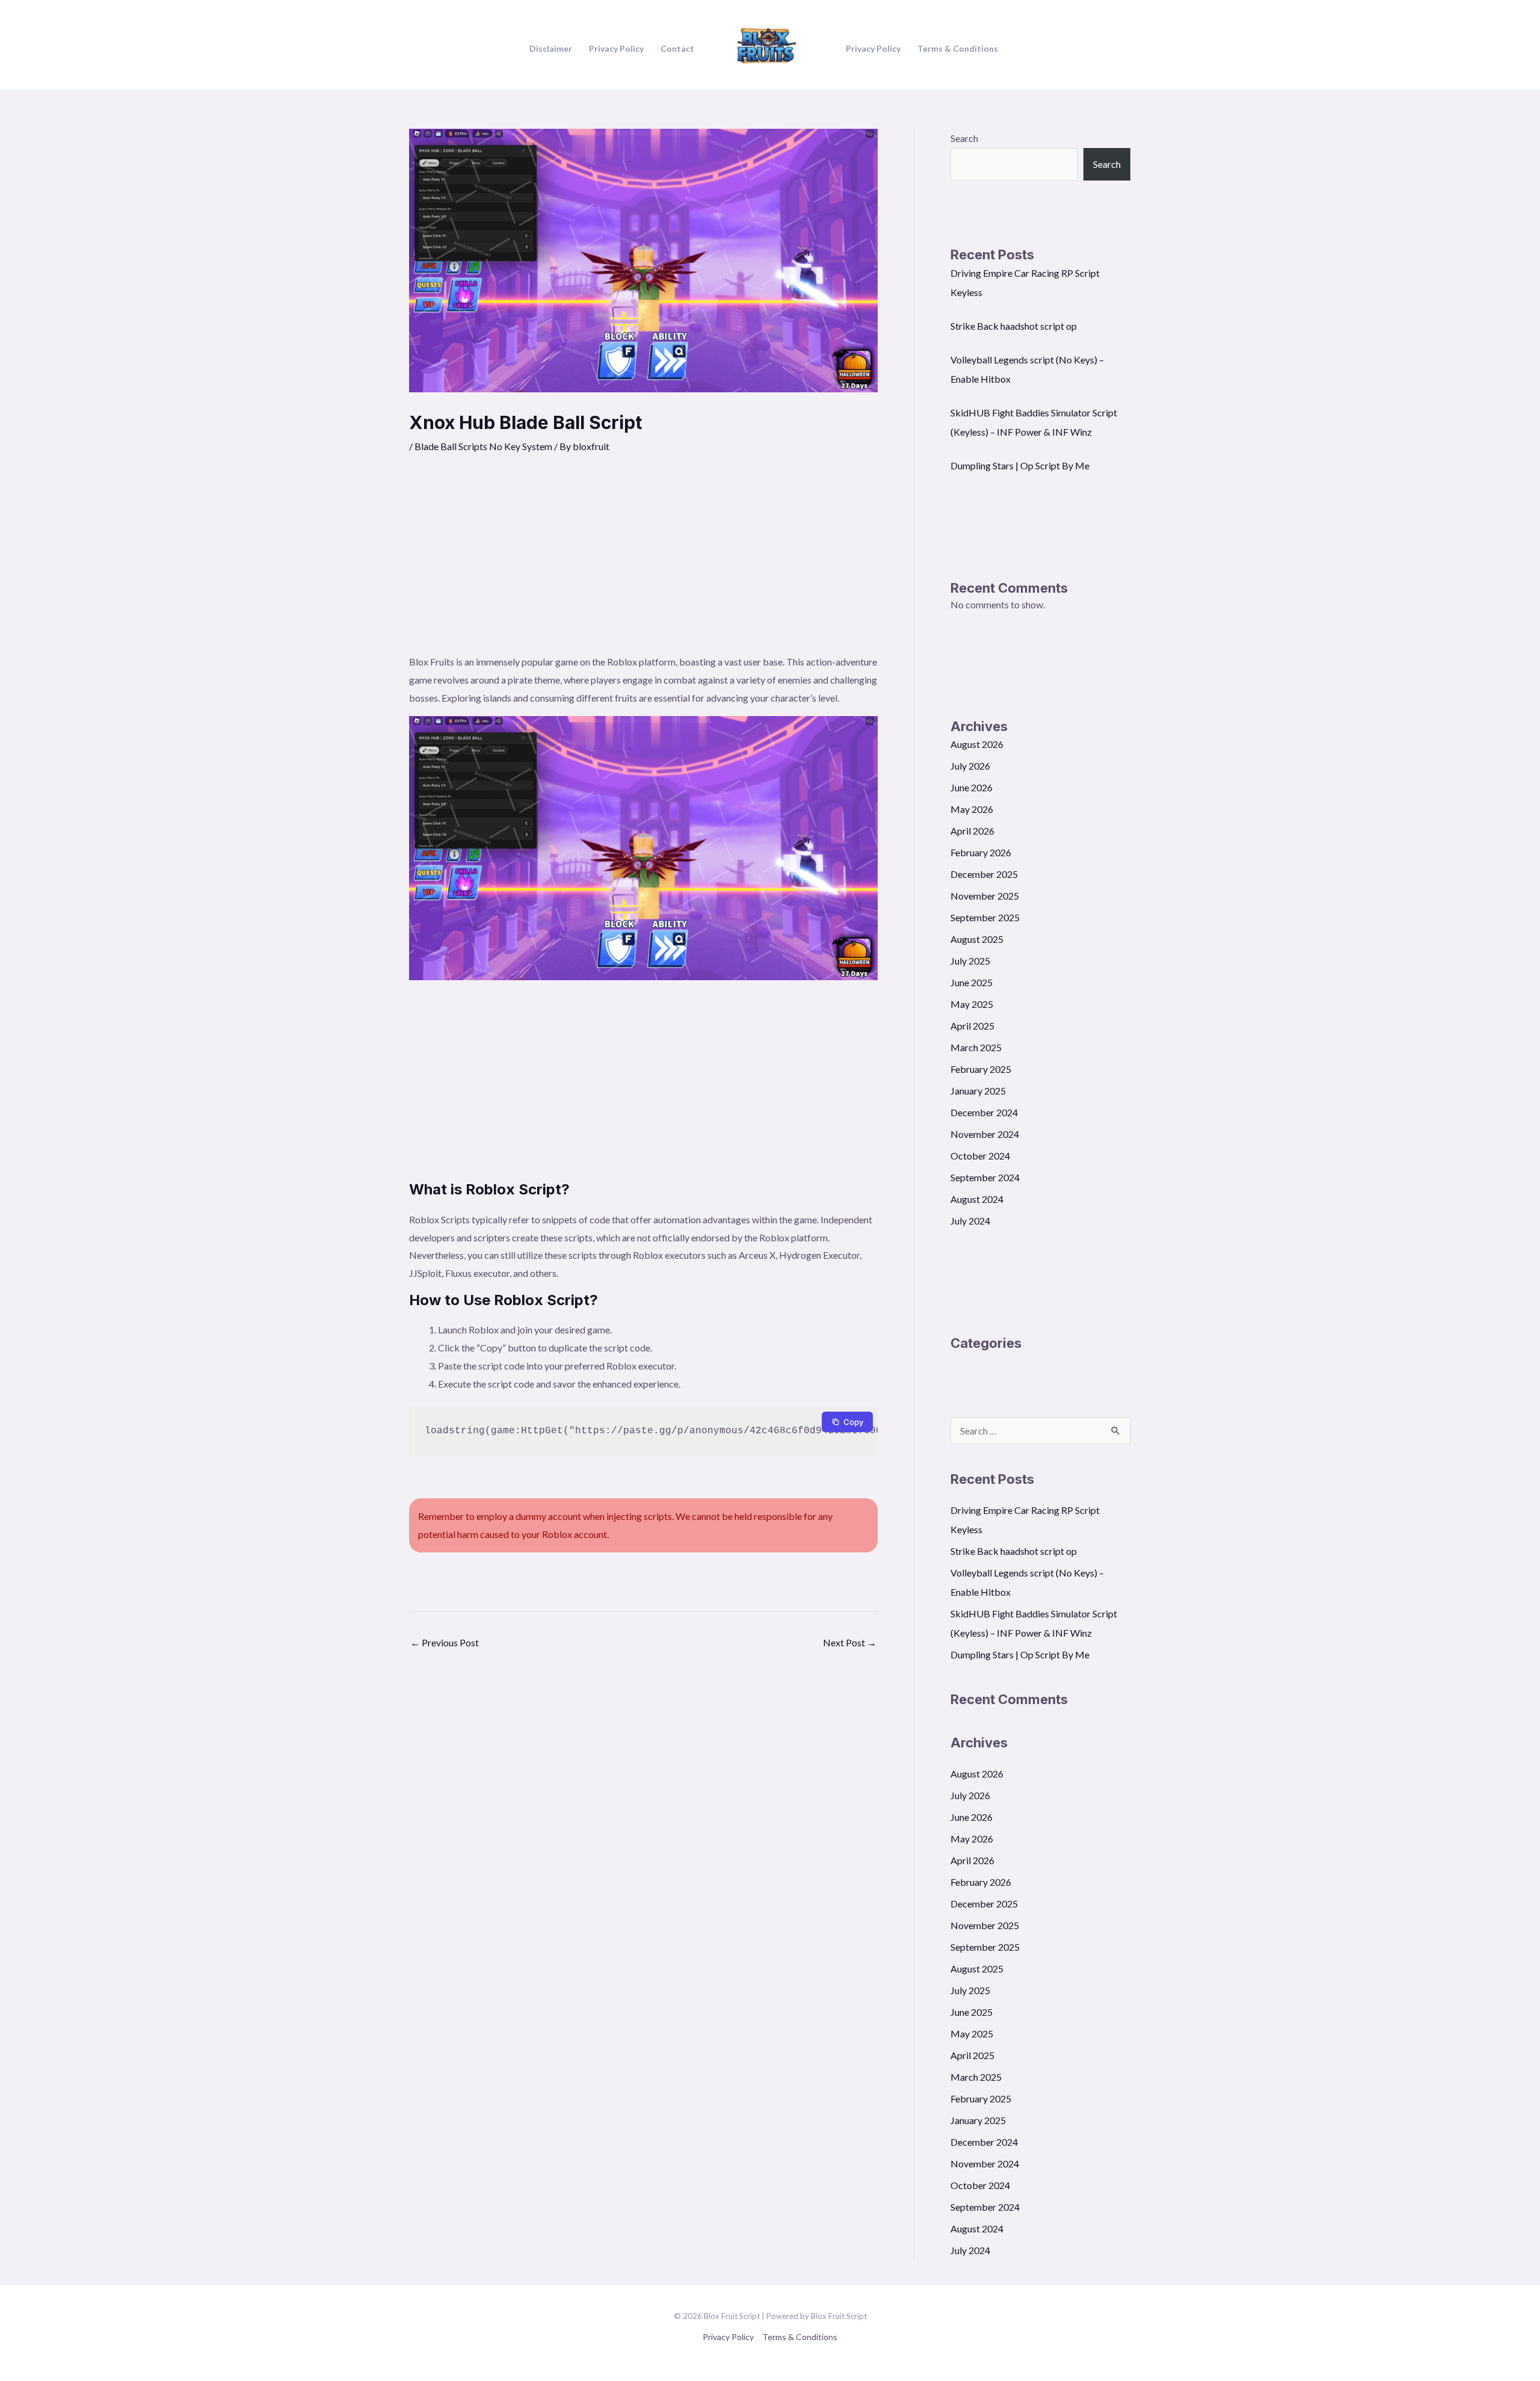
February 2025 (981, 1069)
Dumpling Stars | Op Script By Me (1020, 465)
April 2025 (972, 1026)
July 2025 (970, 961)
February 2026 (981, 852)
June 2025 (972, 982)
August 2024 (977, 1199)
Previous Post (445, 1642)
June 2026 (972, 787)
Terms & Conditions (800, 2337)
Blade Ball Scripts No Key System (483, 446)
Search (964, 138)
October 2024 (980, 1156)
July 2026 (970, 766)
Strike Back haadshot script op (1014, 326)
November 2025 (985, 896)
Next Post (850, 1642)
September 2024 (985, 1177)
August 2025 (977, 939)
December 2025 (984, 874)
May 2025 (972, 1004)
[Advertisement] (643, 563)
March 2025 (976, 1047)
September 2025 (985, 917)
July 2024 (970, 1221)
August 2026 (977, 744)
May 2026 (972, 809)
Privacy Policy (728, 2337)
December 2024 (984, 1112)
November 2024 (985, 1134)
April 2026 (972, 831)
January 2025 (978, 1091)
